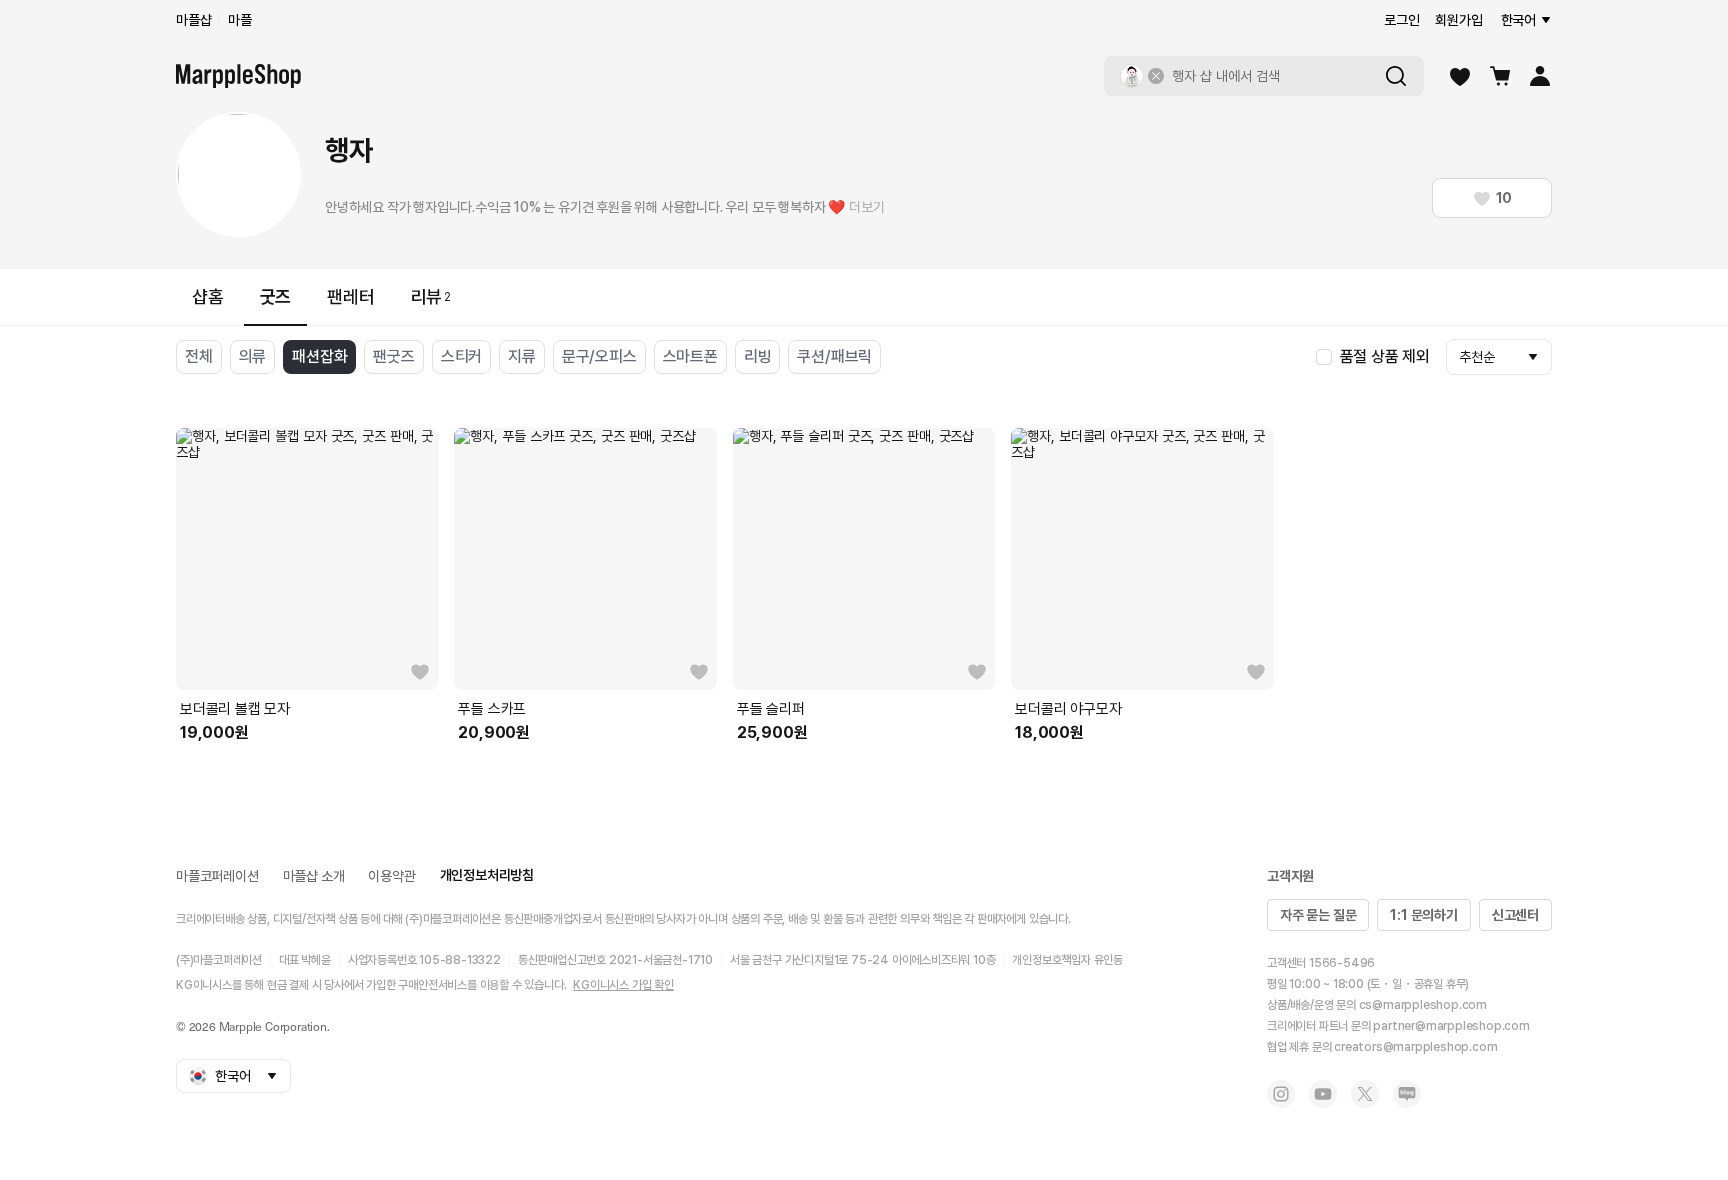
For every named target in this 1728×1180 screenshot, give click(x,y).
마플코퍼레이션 (217, 876)
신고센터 (1515, 915)
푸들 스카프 (492, 709)
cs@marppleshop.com (1423, 1005)
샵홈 (208, 296)
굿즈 (276, 296)
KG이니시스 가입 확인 (623, 985)
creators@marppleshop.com (1415, 1047)
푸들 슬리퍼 (771, 709)
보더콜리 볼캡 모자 (235, 709)
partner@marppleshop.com (1451, 1026)
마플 (240, 20)
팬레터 (350, 296)
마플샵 (193, 20)
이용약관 (391, 876)
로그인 (1401, 20)
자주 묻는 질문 (1318, 915)
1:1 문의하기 (1423, 915)
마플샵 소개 (314, 876)
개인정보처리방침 (487, 875)
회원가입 (1458, 20)
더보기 (866, 207)
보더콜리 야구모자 (1068, 709)
